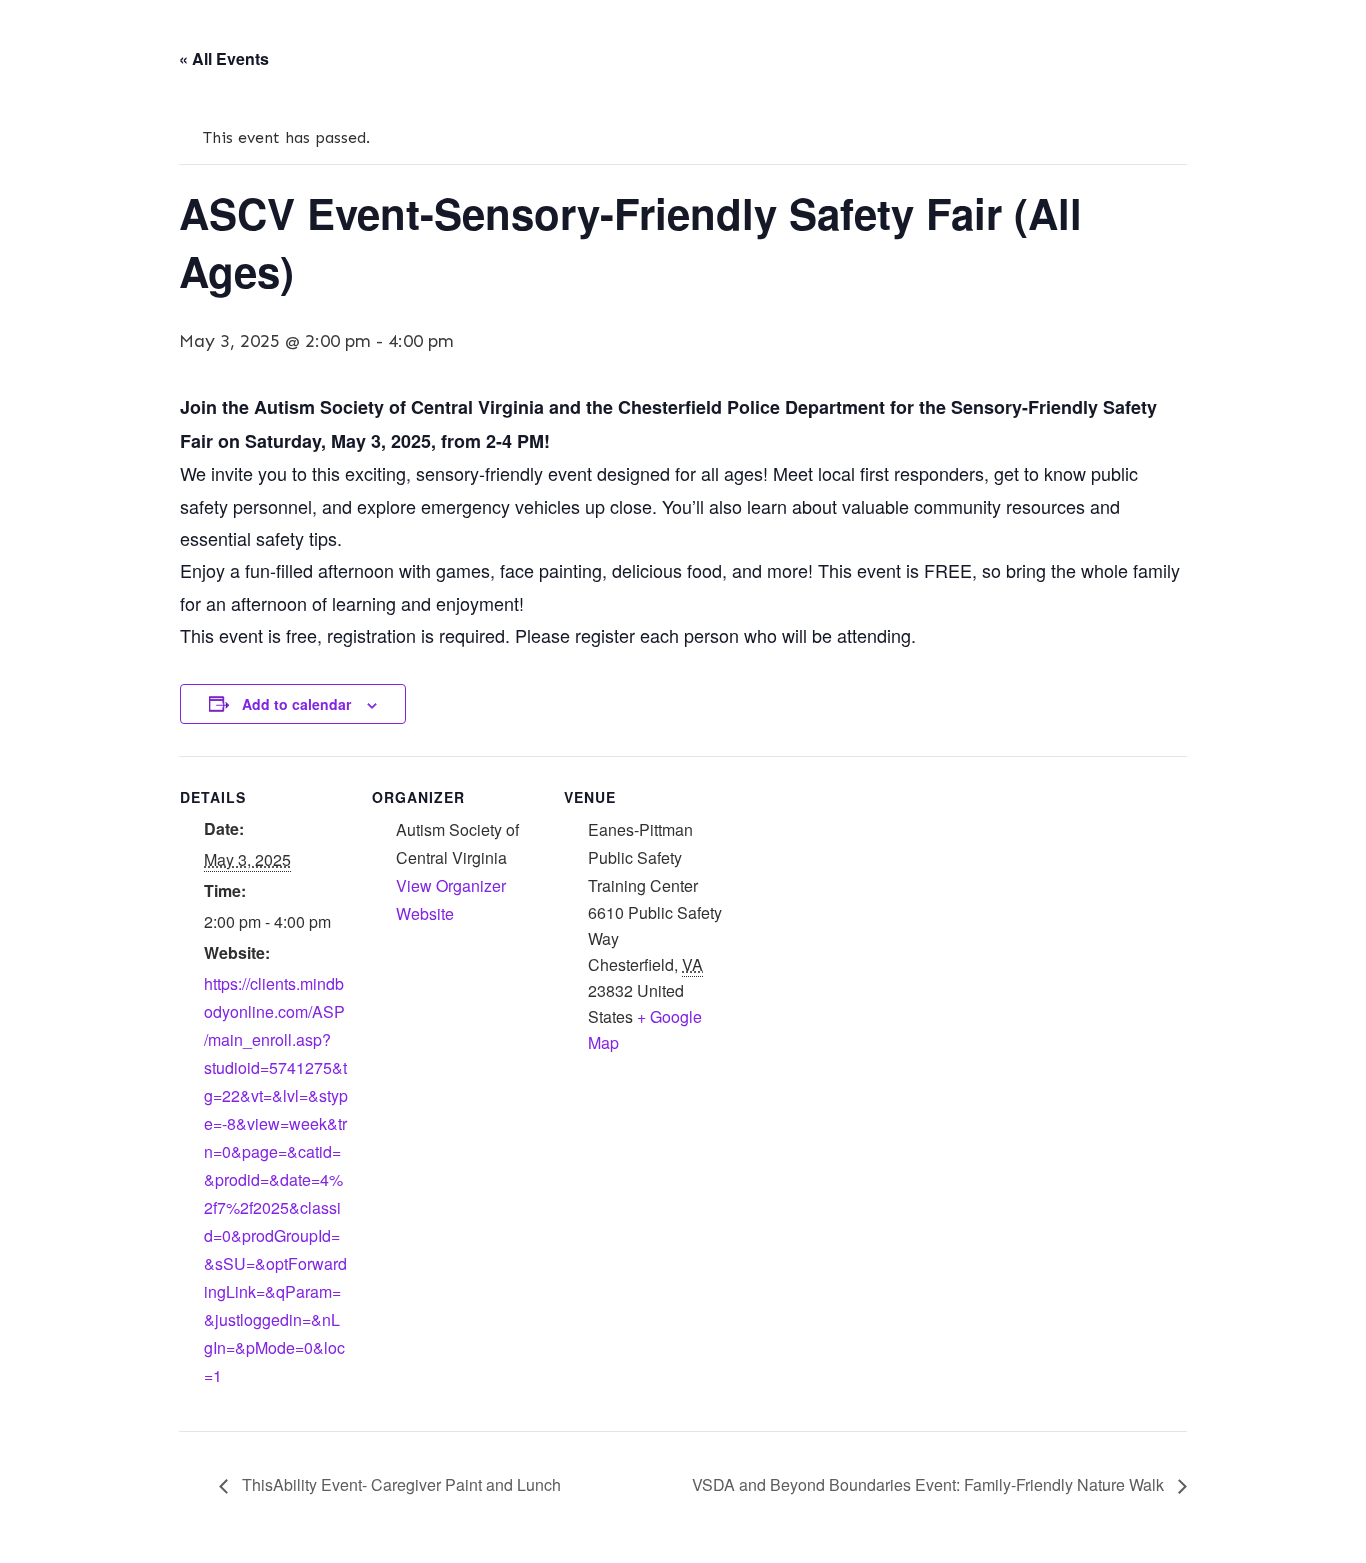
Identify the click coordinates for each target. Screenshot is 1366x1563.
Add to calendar (296, 704)
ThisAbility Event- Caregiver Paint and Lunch (399, 1484)
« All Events (224, 58)
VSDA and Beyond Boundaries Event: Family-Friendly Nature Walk (930, 1484)
